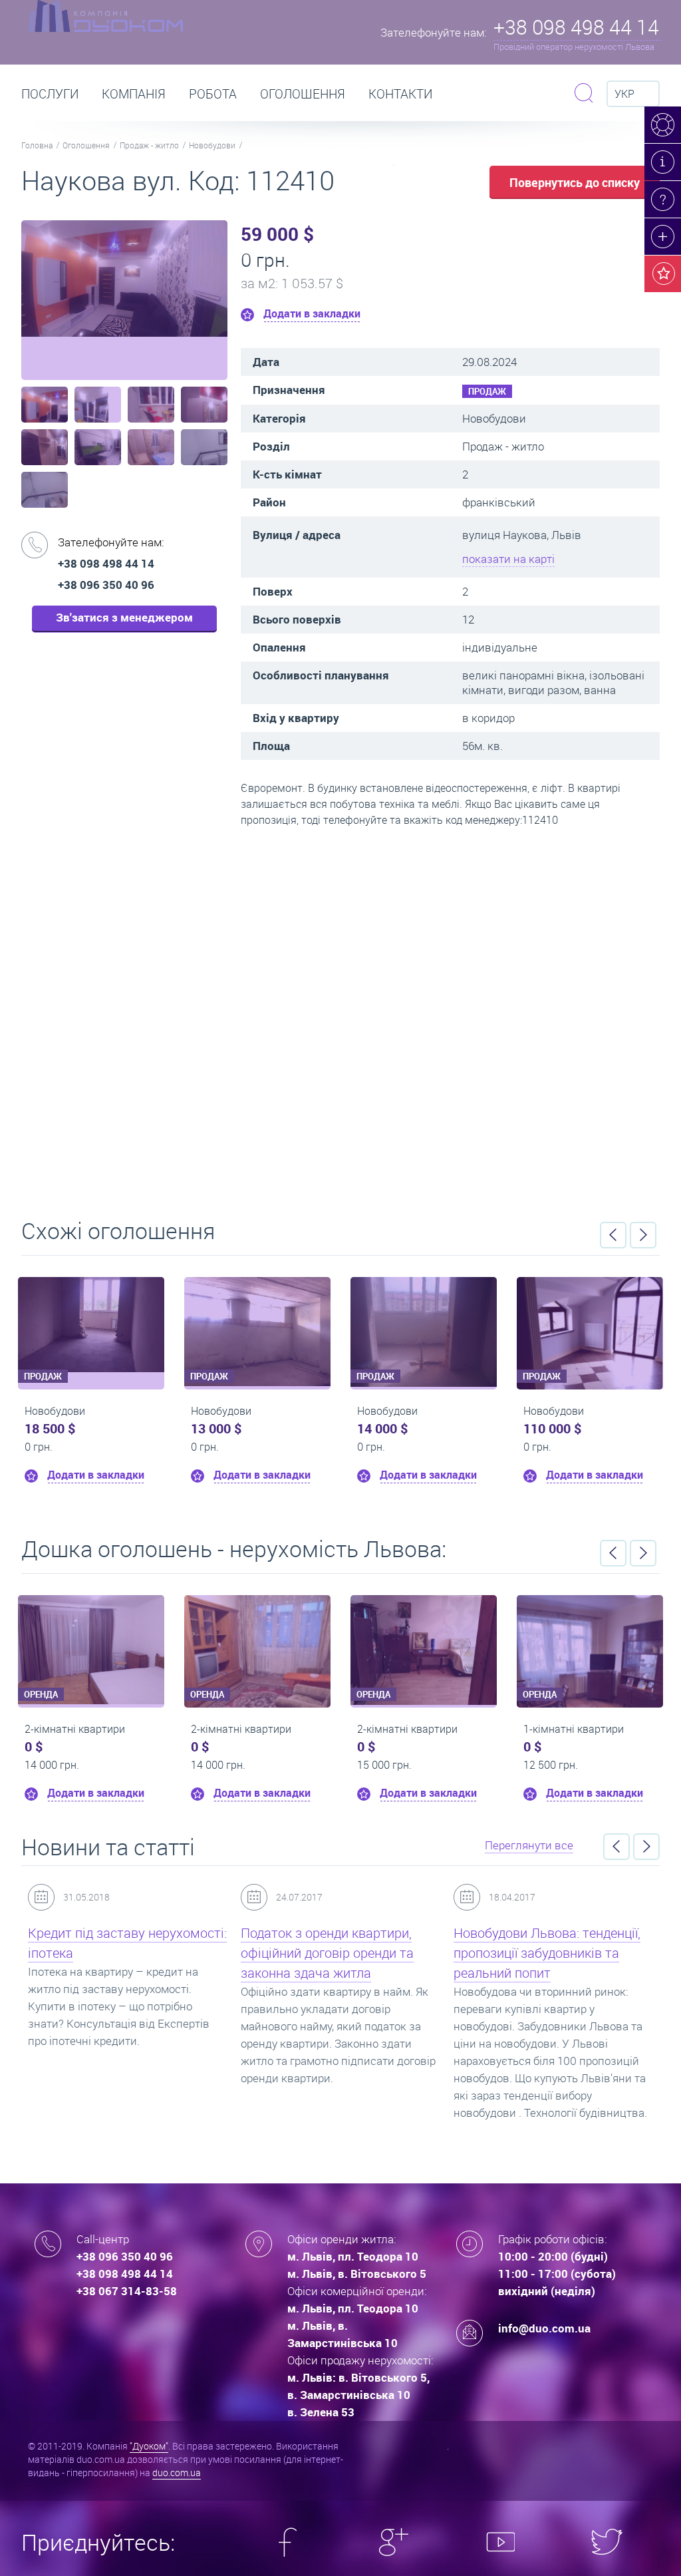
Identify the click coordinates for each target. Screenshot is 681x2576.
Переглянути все (529, 1845)
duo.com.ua (177, 2473)
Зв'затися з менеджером (124, 617)
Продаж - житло (149, 145)
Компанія (134, 94)
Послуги (50, 94)
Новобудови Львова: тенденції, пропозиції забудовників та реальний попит (547, 1953)
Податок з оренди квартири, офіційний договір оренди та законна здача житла (327, 1953)
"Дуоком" (149, 2446)
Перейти (340, 1018)
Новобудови (212, 145)
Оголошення (303, 94)
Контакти (400, 94)
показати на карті (508, 559)
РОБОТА (213, 94)
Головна (37, 145)
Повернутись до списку (575, 182)
